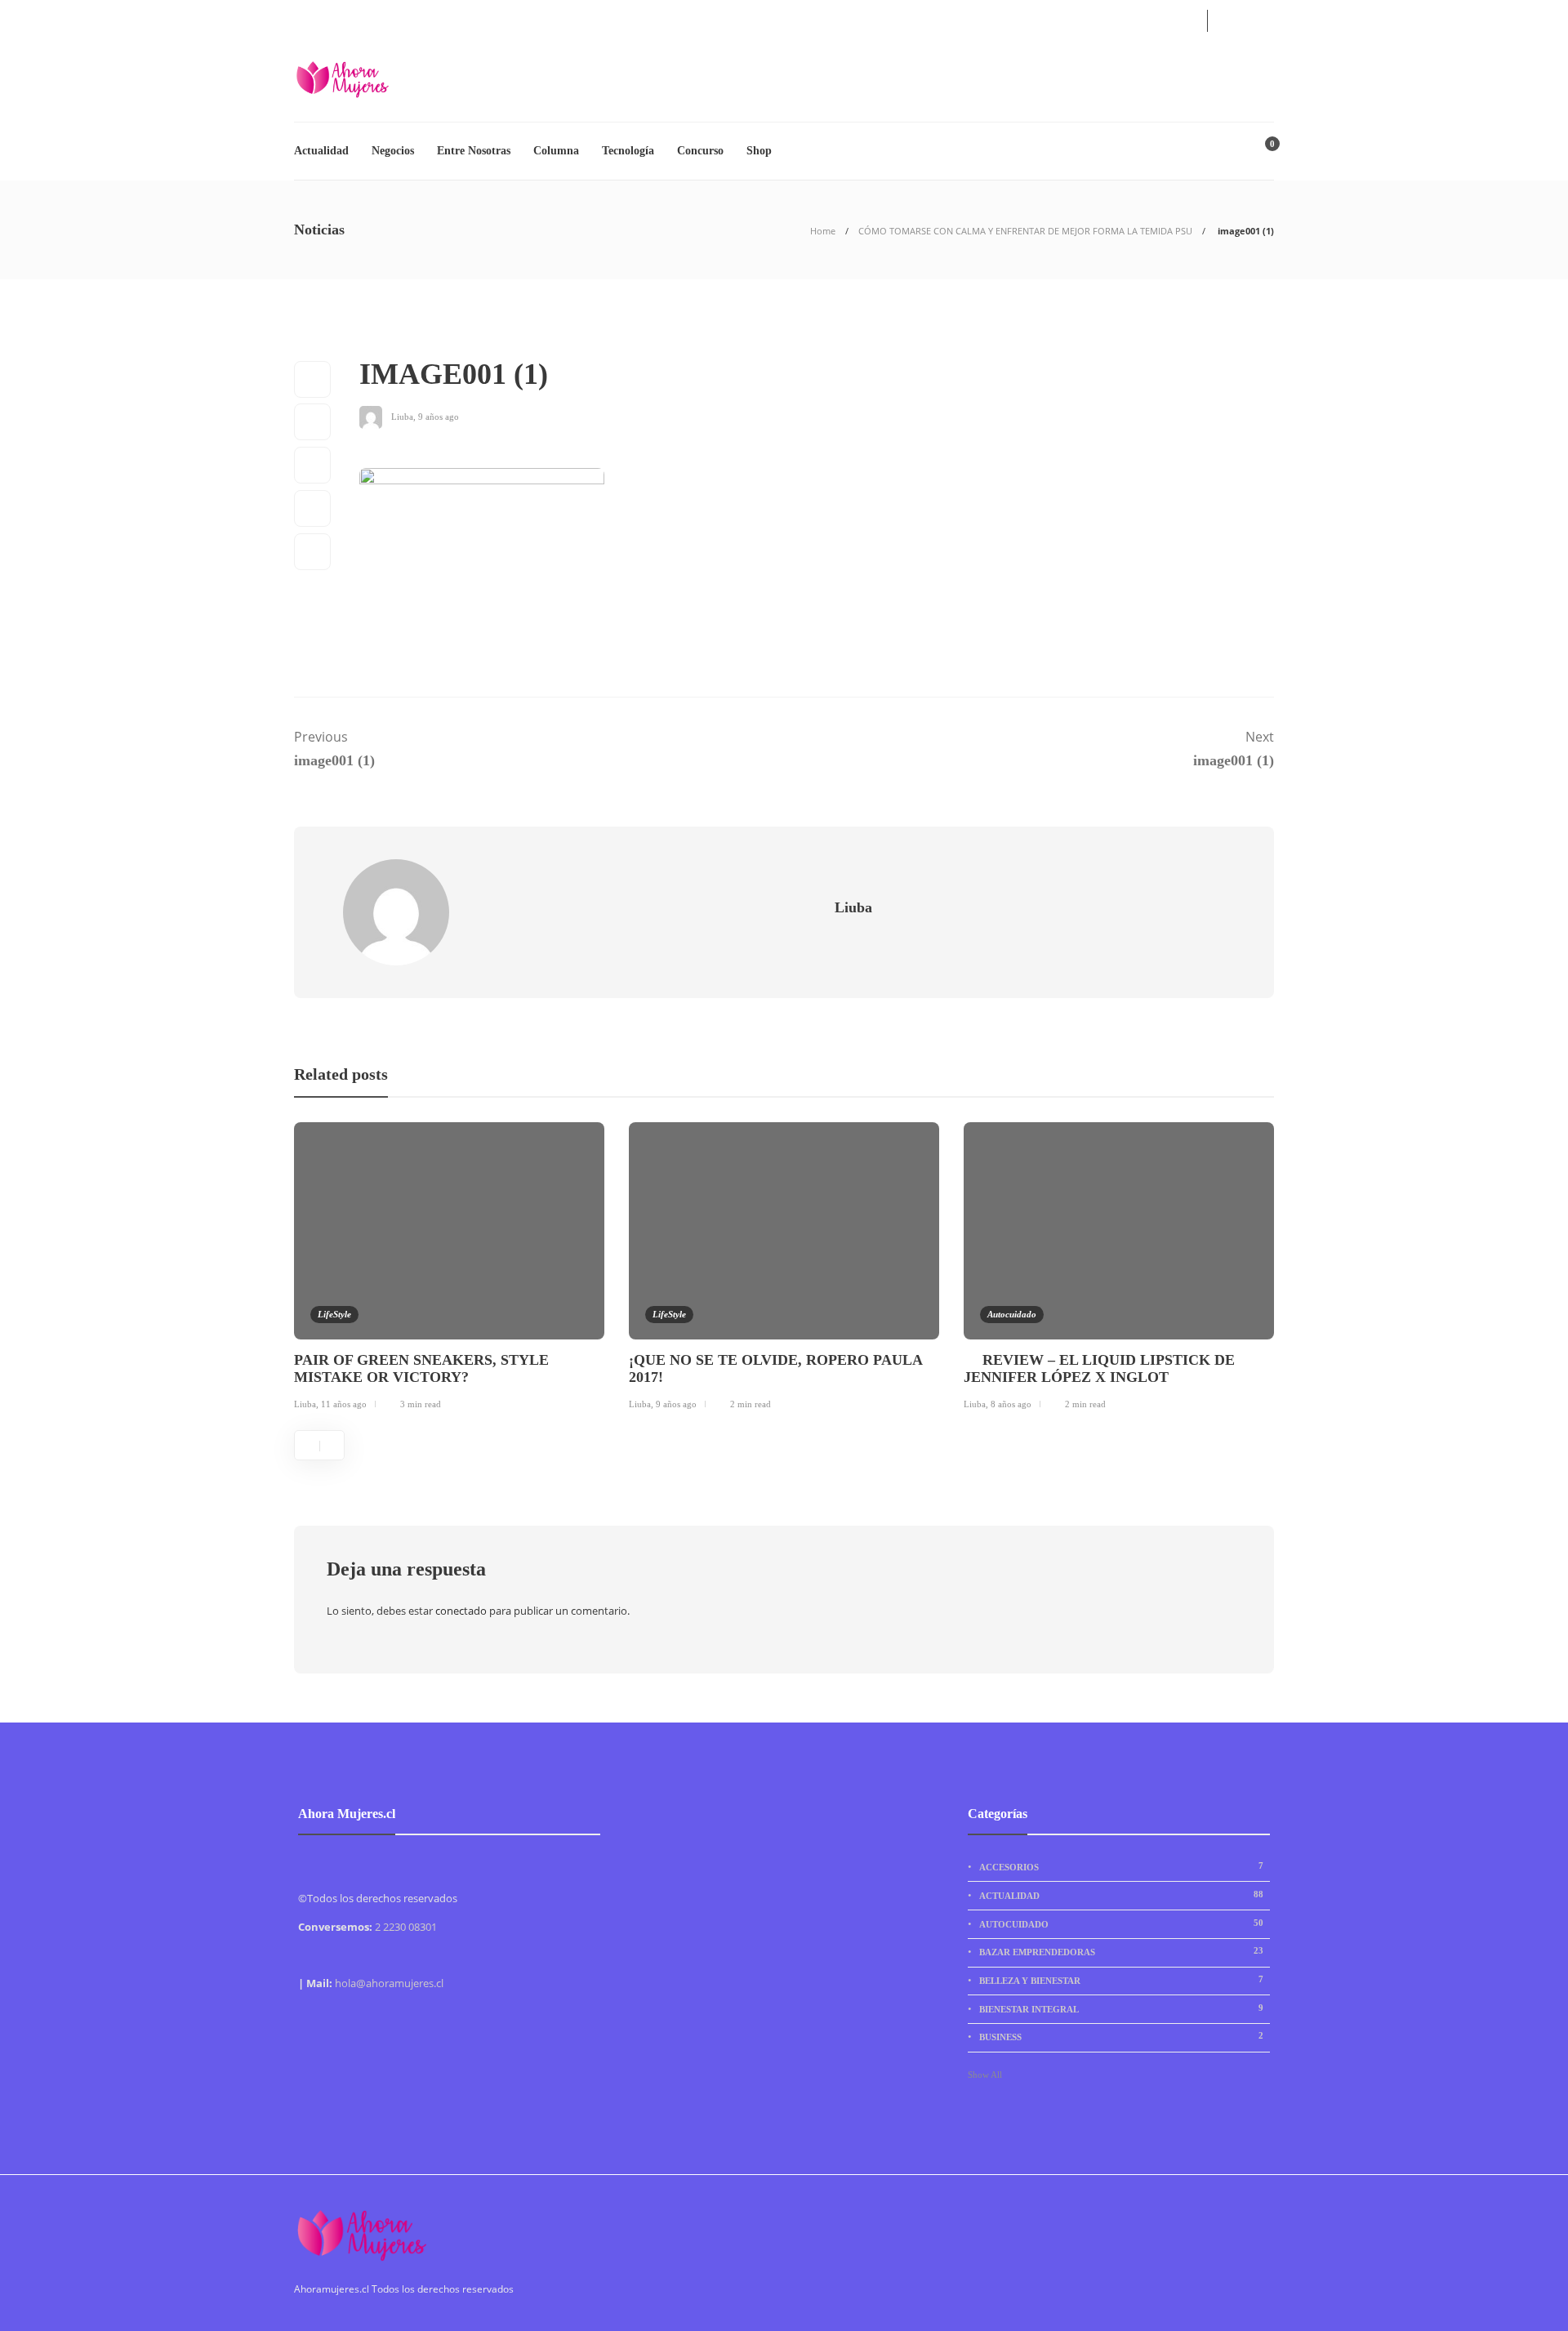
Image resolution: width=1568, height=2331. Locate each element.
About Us (317, 18)
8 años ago (1011, 1404)
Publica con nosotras (476, 18)
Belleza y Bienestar (1121, 1980)
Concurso (700, 151)
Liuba (402, 416)
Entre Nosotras (474, 151)
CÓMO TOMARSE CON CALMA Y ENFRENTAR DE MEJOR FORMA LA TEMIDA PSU (1025, 231)
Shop (759, 151)
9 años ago (439, 416)
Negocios (393, 151)
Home (823, 231)
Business (1121, 2036)
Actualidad (321, 151)
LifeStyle (334, 1314)
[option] (449, 1269)
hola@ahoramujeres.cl (389, 1983)
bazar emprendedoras (1121, 1951)
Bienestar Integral (1121, 2008)
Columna (556, 151)
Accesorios (1121, 1866)
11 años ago (344, 1404)
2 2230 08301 (406, 1927)
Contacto (383, 18)
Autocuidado (1012, 1314)
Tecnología (628, 151)
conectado (461, 1611)
